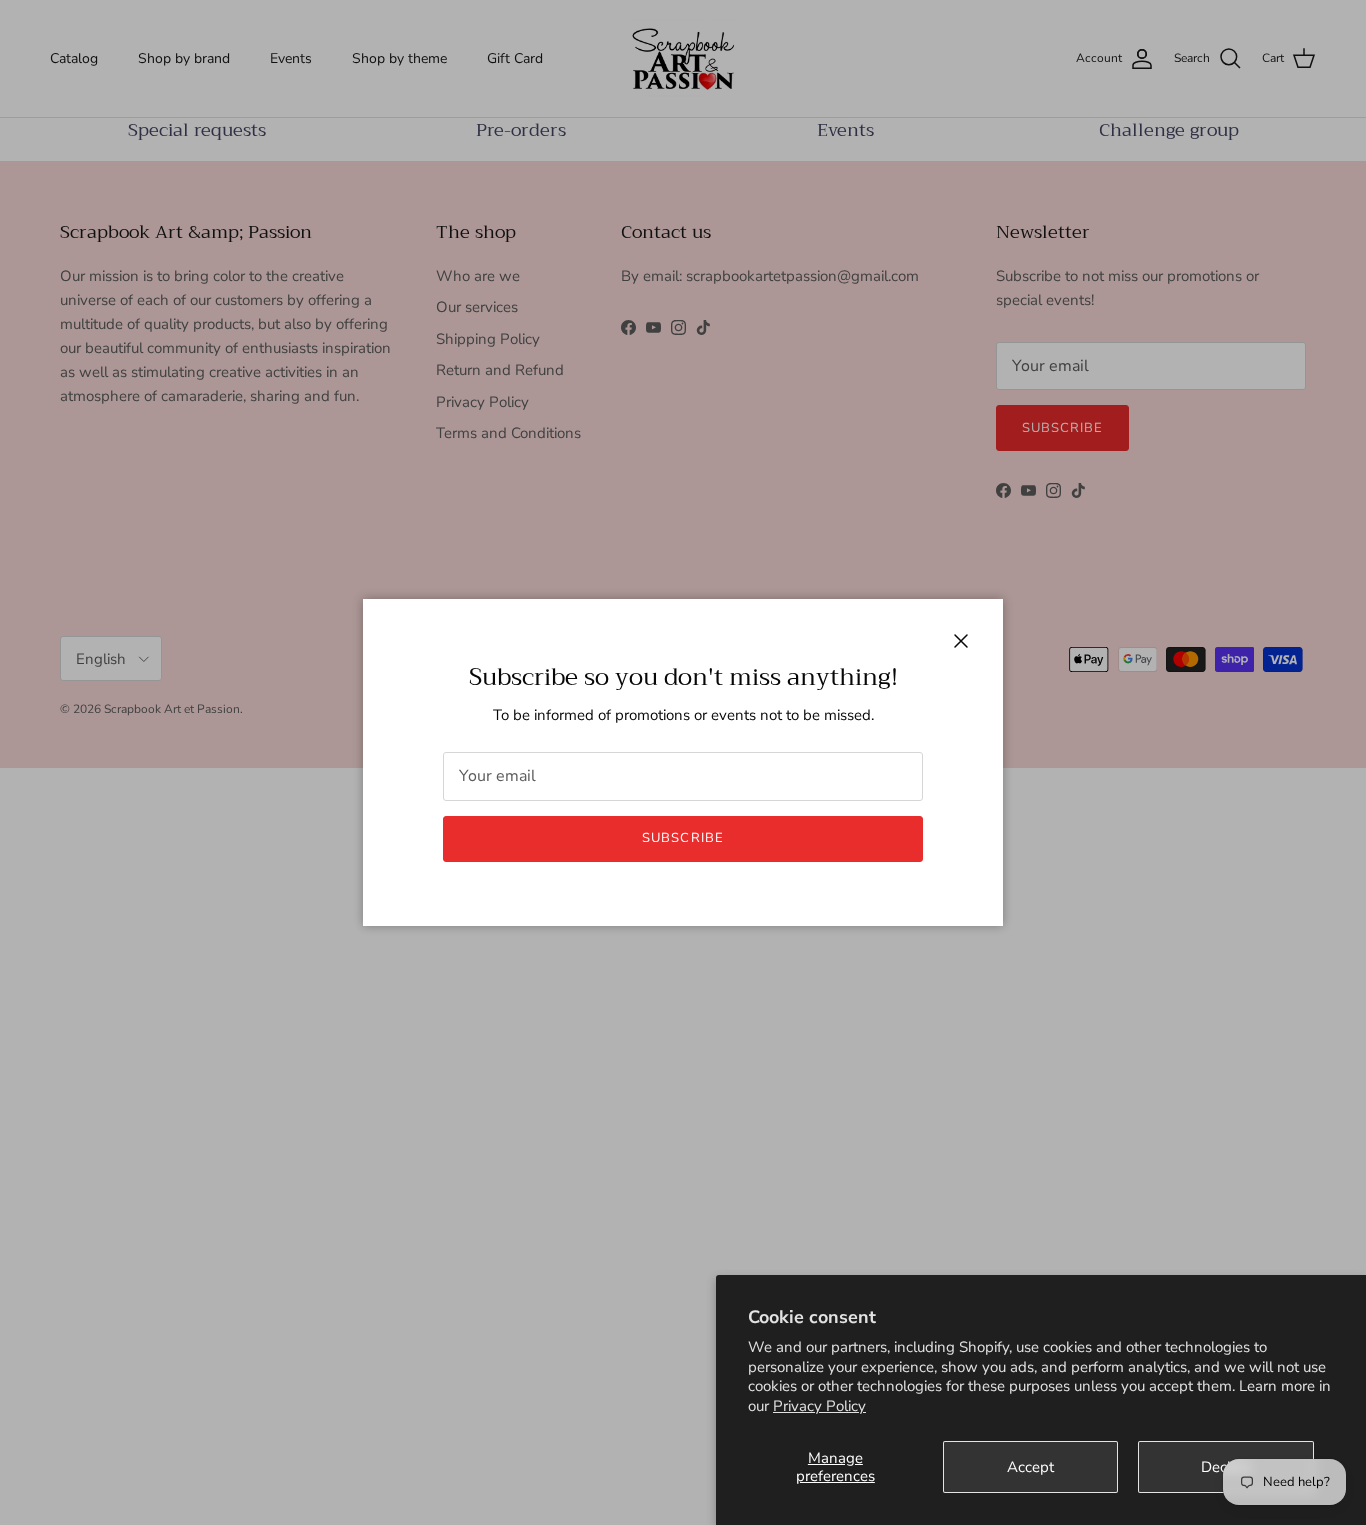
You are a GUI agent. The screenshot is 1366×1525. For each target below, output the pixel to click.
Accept (1030, 1467)
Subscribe (682, 838)
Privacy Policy (819, 1406)
